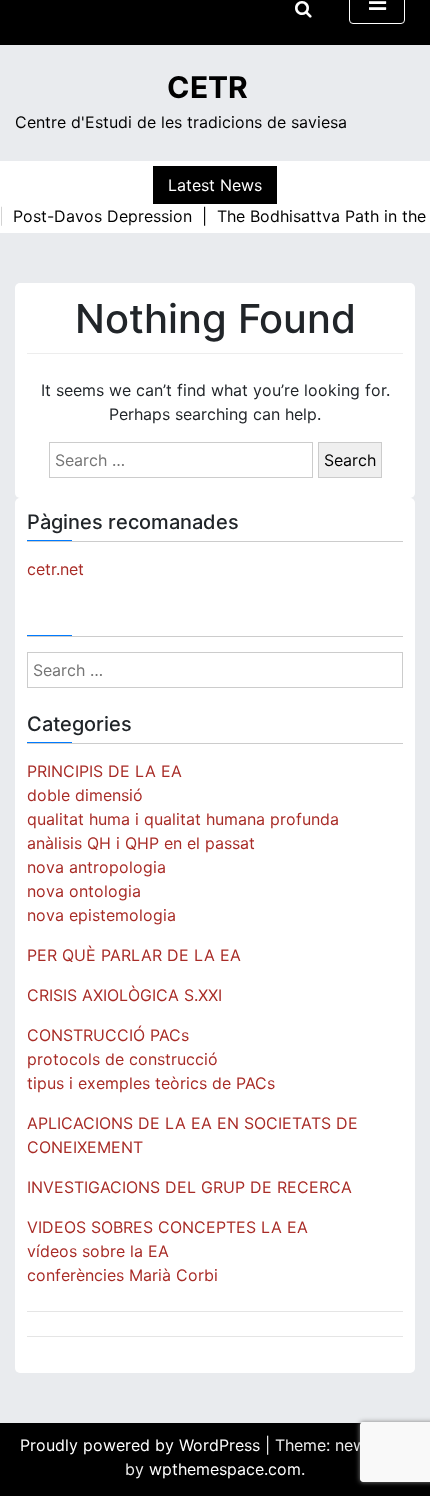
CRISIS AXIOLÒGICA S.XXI (124, 995)
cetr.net (55, 569)
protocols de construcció (122, 1059)
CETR (207, 87)
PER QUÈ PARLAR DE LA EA (134, 955)
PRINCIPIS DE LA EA (104, 771)
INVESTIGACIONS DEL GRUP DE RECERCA (189, 1187)
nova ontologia (84, 891)
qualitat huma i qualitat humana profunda (183, 819)
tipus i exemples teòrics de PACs (151, 1083)
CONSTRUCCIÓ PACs (108, 1035)
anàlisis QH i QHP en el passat (141, 843)
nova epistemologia (101, 915)
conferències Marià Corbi (122, 1275)
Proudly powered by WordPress (142, 1445)
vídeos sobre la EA (98, 1251)
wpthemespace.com (225, 1469)
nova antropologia (96, 867)
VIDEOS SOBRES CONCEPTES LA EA (167, 1227)
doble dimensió (85, 795)
